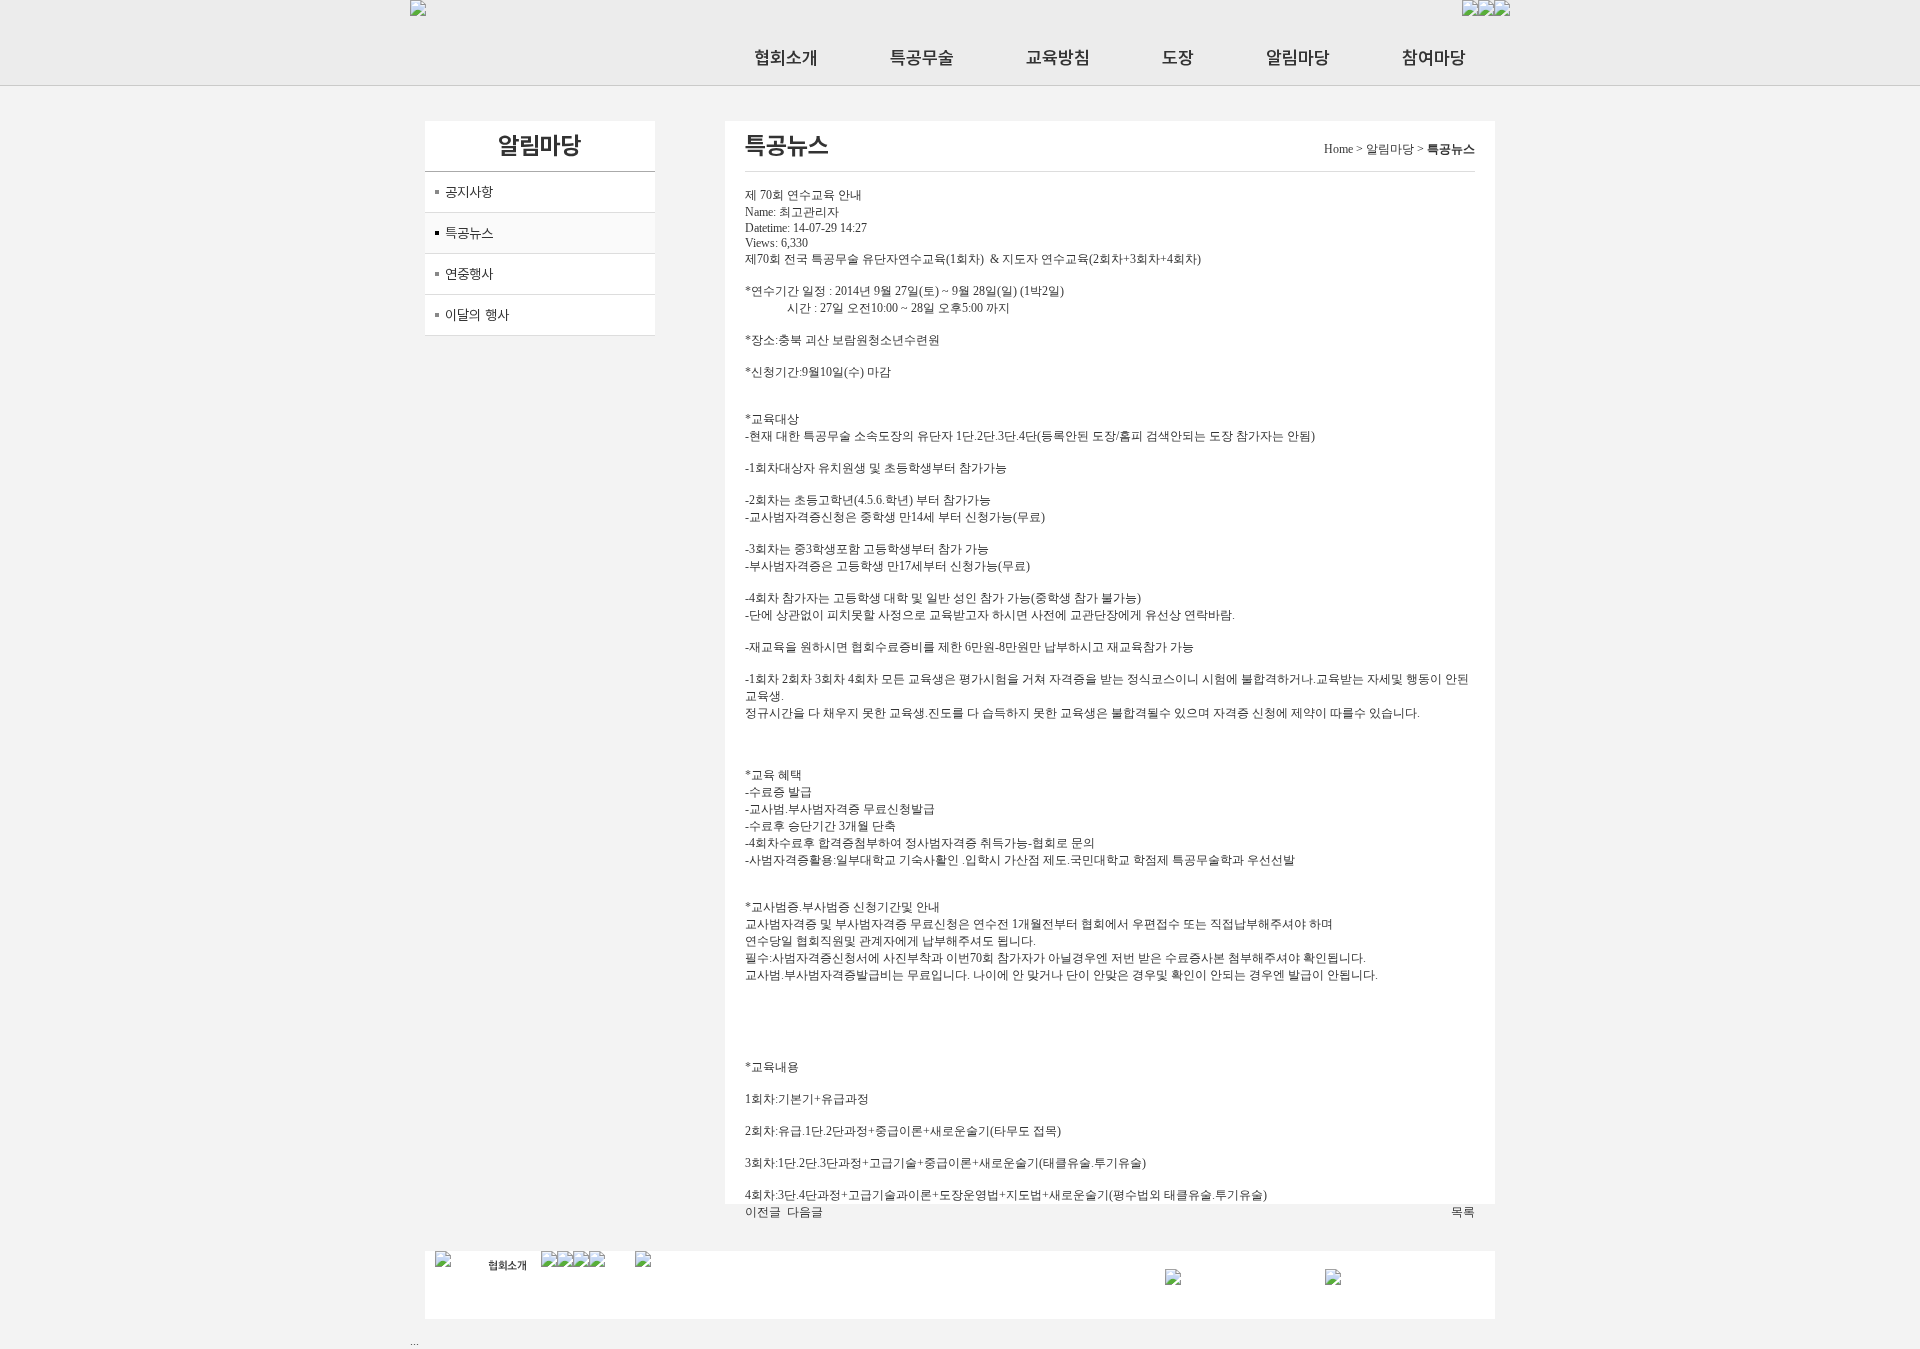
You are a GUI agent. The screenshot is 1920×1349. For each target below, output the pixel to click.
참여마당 (1434, 57)
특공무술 (922, 57)
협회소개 (786, 57)
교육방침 (1058, 57)
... (414, 1341)
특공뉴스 (469, 233)
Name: (760, 212)
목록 (1463, 1212)
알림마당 (1298, 57)
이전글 (763, 1212)
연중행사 (469, 274)
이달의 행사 (477, 315)
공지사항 (469, 192)
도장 (1178, 57)
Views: (761, 243)
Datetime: (767, 228)
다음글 (805, 1212)
